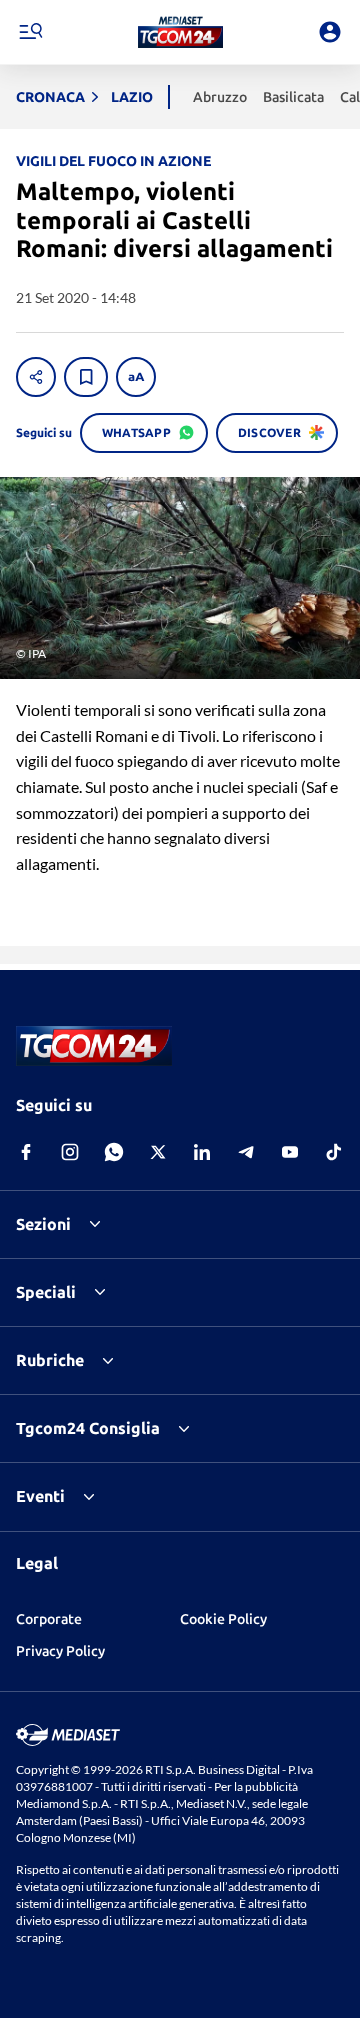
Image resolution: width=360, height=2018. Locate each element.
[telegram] (246, 1152)
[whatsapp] (114, 1152)
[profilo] (330, 32)
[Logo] (180, 32)
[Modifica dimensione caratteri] (136, 377)
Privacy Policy (60, 1651)
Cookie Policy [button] (223, 1619)
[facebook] (26, 1152)
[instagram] (70, 1152)
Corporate (49, 1619)
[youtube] (290, 1152)
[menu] (30, 32)
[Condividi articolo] (36, 377)
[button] (180, 32)
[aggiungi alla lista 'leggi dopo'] (86, 377)
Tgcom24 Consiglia (88, 1428)
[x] (158, 1152)
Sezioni (43, 1224)
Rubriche (50, 1360)
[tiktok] (334, 1152)
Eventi (40, 1496)
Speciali (46, 1292)
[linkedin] (202, 1152)
